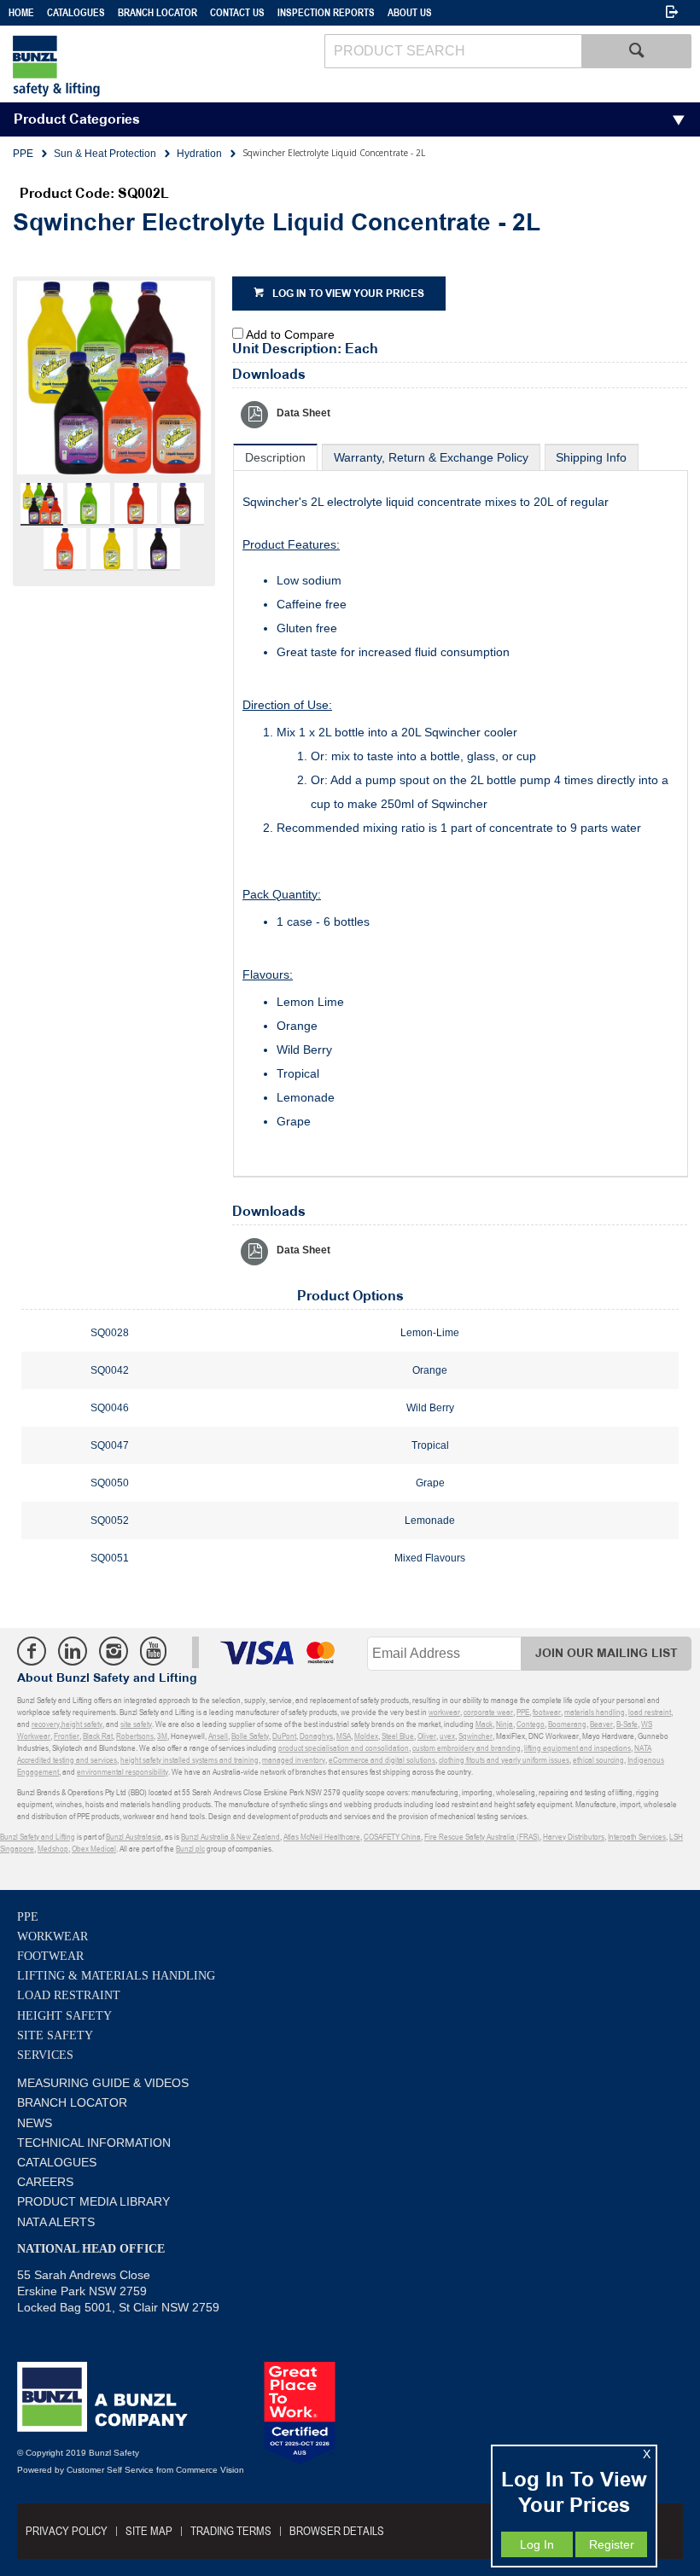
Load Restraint (69, 1995)
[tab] (275, 457)
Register (612, 2544)
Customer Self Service (110, 2470)
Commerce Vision (210, 2470)
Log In (537, 2544)
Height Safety (64, 2016)
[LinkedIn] (73, 1651)
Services (45, 2055)
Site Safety (55, 2035)
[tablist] (461, 811)
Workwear (52, 1936)
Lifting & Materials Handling (116, 1976)
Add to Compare (290, 334)
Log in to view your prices (348, 294)
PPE (28, 1917)
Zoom (131, 390)
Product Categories (77, 120)
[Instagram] (114, 1651)
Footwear (50, 1956)
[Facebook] (32, 1651)
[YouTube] (153, 1651)
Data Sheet (303, 413)
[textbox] (453, 51)
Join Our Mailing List (607, 1653)
